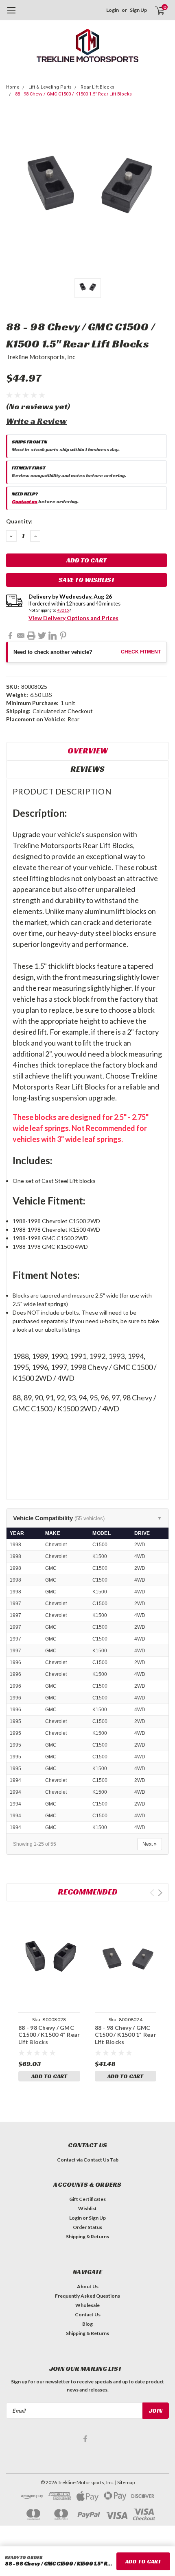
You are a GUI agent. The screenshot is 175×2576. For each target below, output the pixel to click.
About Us (88, 2286)
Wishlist (87, 2208)
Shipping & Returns (87, 2236)
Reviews (87, 769)
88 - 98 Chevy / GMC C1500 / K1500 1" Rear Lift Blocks (126, 2035)
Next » (150, 1844)
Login (113, 10)
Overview (88, 751)
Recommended (88, 1892)
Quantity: (19, 521)
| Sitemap (125, 2482)
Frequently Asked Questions (87, 2296)
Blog (87, 2324)
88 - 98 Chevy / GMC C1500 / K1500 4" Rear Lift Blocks (49, 2035)
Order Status (87, 2227)
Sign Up (138, 10)
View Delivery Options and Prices (73, 618)
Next (160, 1893)
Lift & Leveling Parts (50, 87)
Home (13, 87)
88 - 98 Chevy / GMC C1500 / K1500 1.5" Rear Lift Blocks (73, 94)
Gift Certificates (87, 2199)
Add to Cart (49, 2076)
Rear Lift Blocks (97, 87)
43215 (63, 610)
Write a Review (36, 421)
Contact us (25, 501)
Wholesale (87, 2305)
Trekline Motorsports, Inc (41, 357)
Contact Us (88, 2314)
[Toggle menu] (11, 14)
